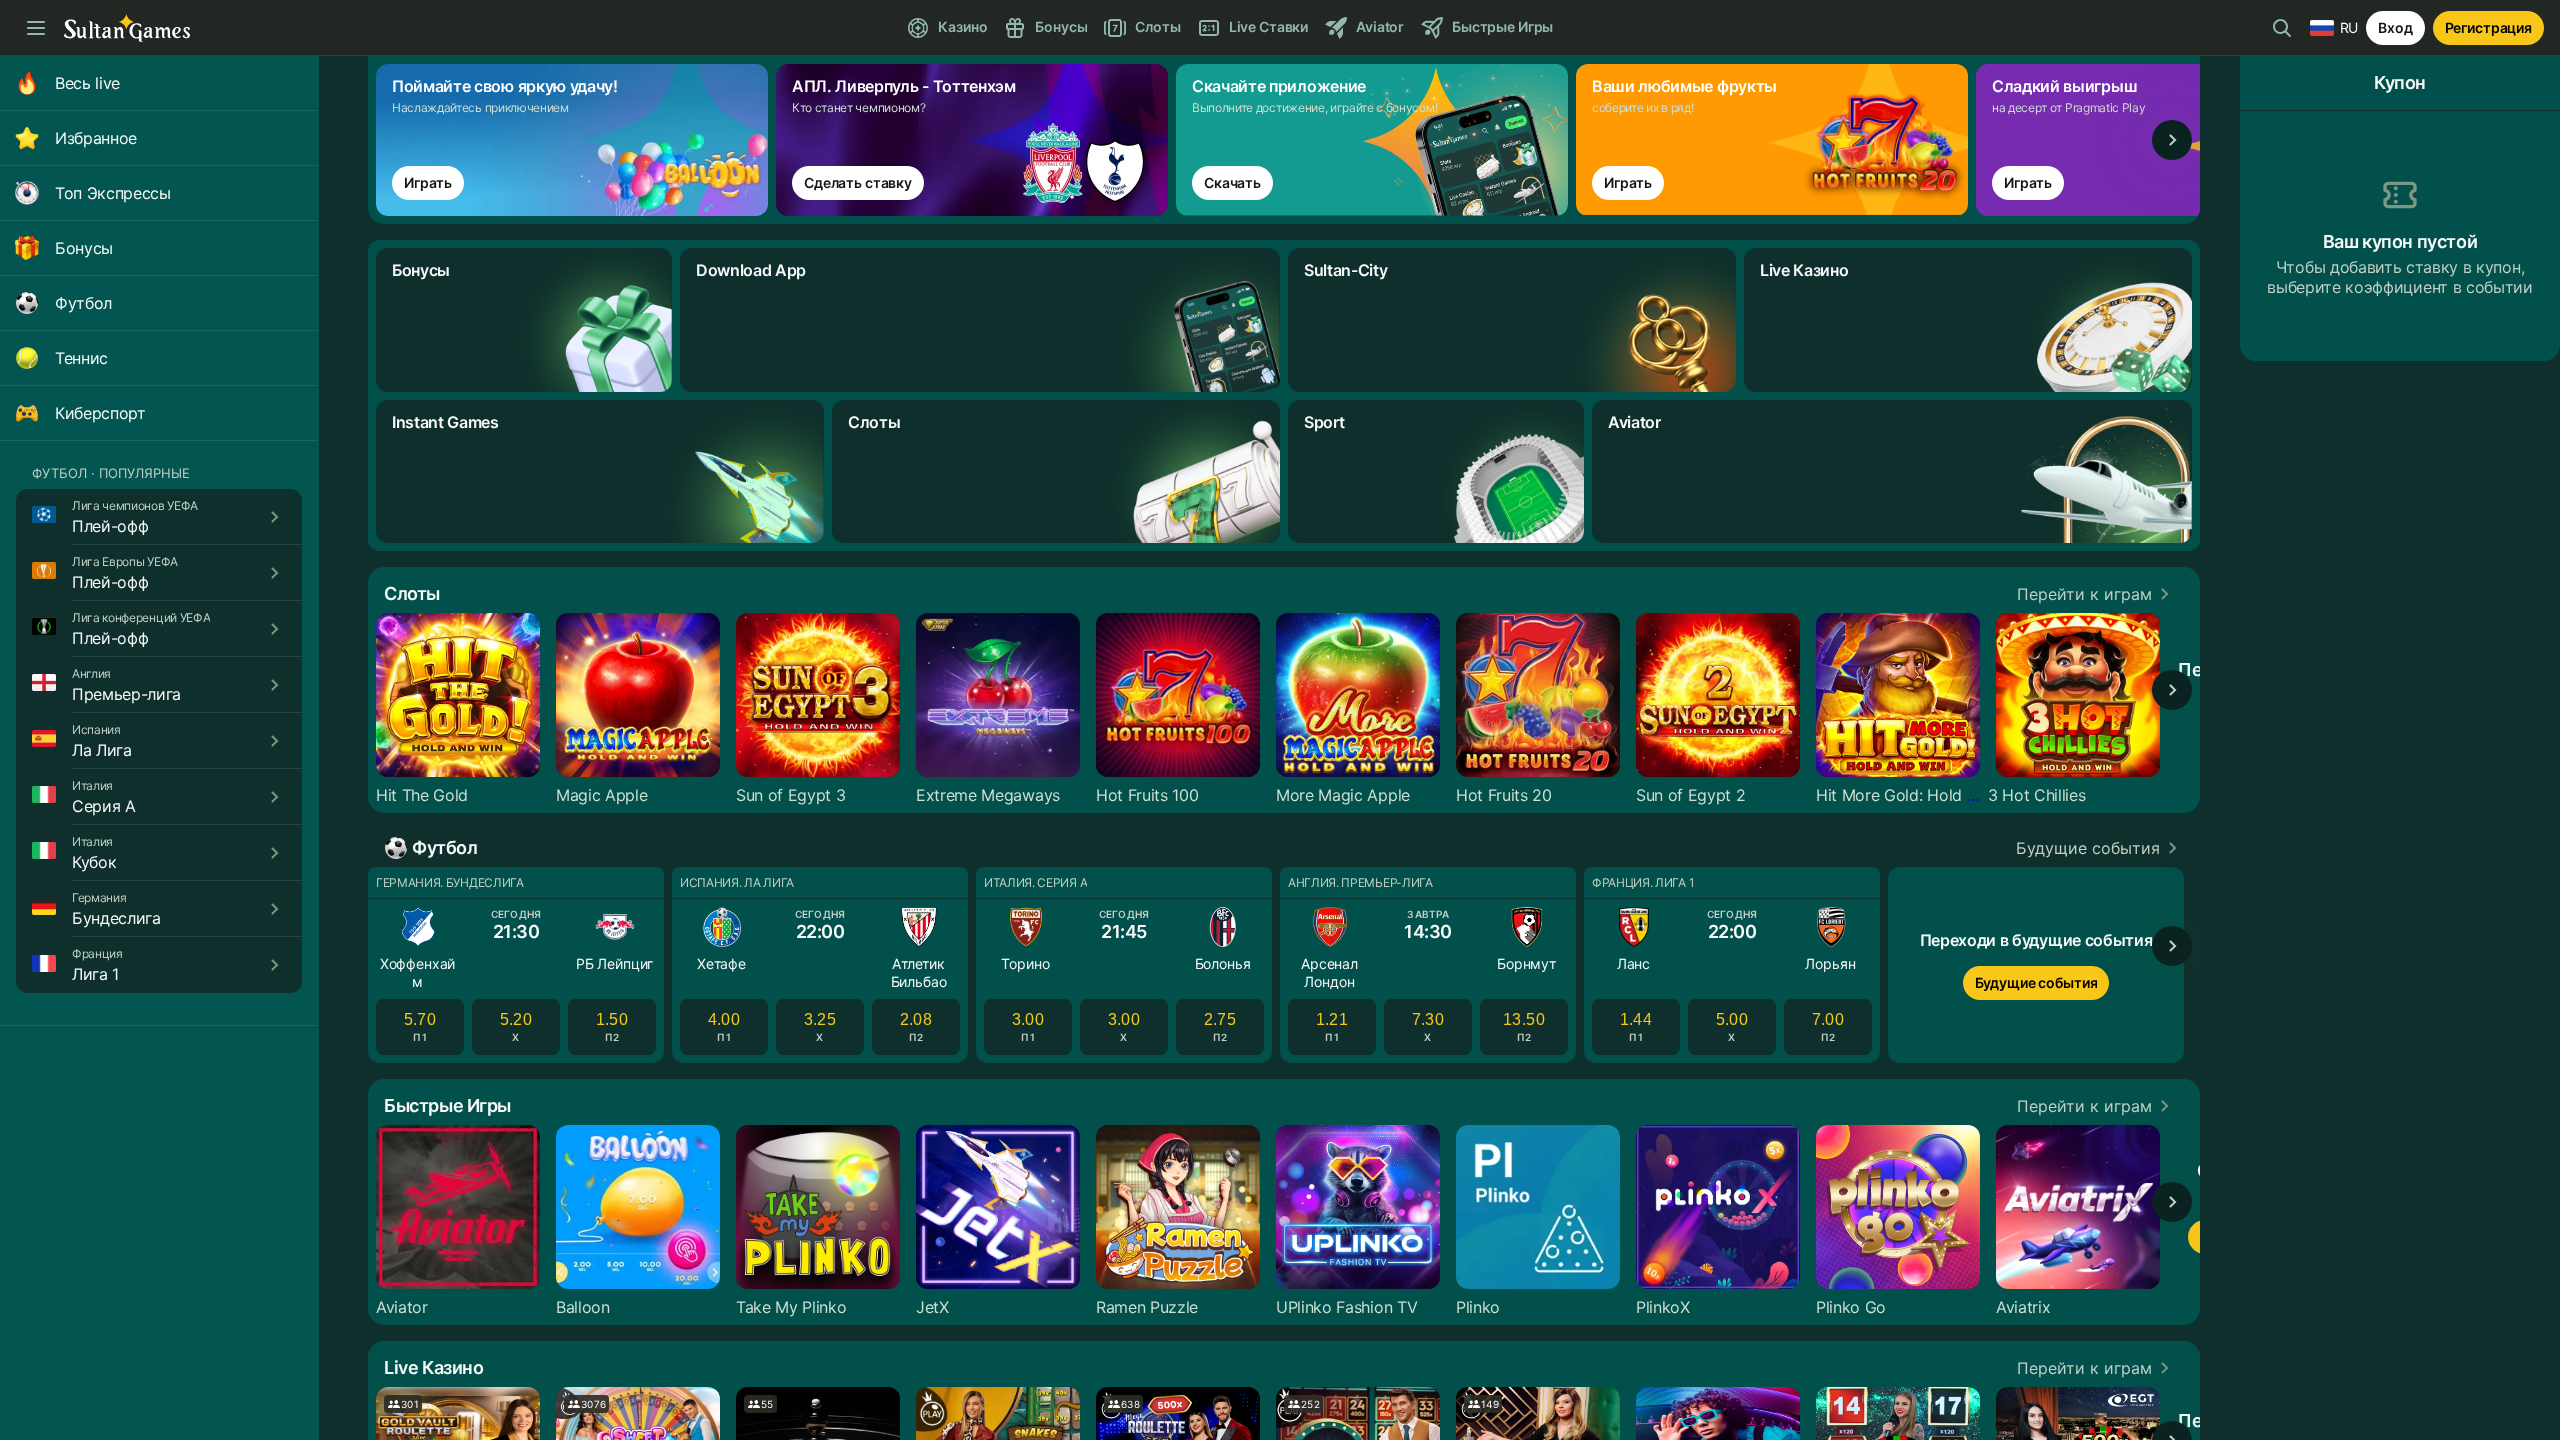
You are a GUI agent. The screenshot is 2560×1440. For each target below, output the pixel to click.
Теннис (81, 358)
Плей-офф (110, 526)
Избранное (96, 138)
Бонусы (84, 248)
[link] (576, 140)
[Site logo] (127, 28)
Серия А (104, 806)
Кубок (94, 862)
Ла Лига (102, 750)
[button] (2096, 594)
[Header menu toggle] (36, 28)
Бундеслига (116, 918)
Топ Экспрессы (113, 193)
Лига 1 (95, 974)
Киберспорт (100, 413)
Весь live (87, 83)
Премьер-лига (126, 694)
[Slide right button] (2172, 140)
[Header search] (2282, 28)
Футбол (83, 303)
